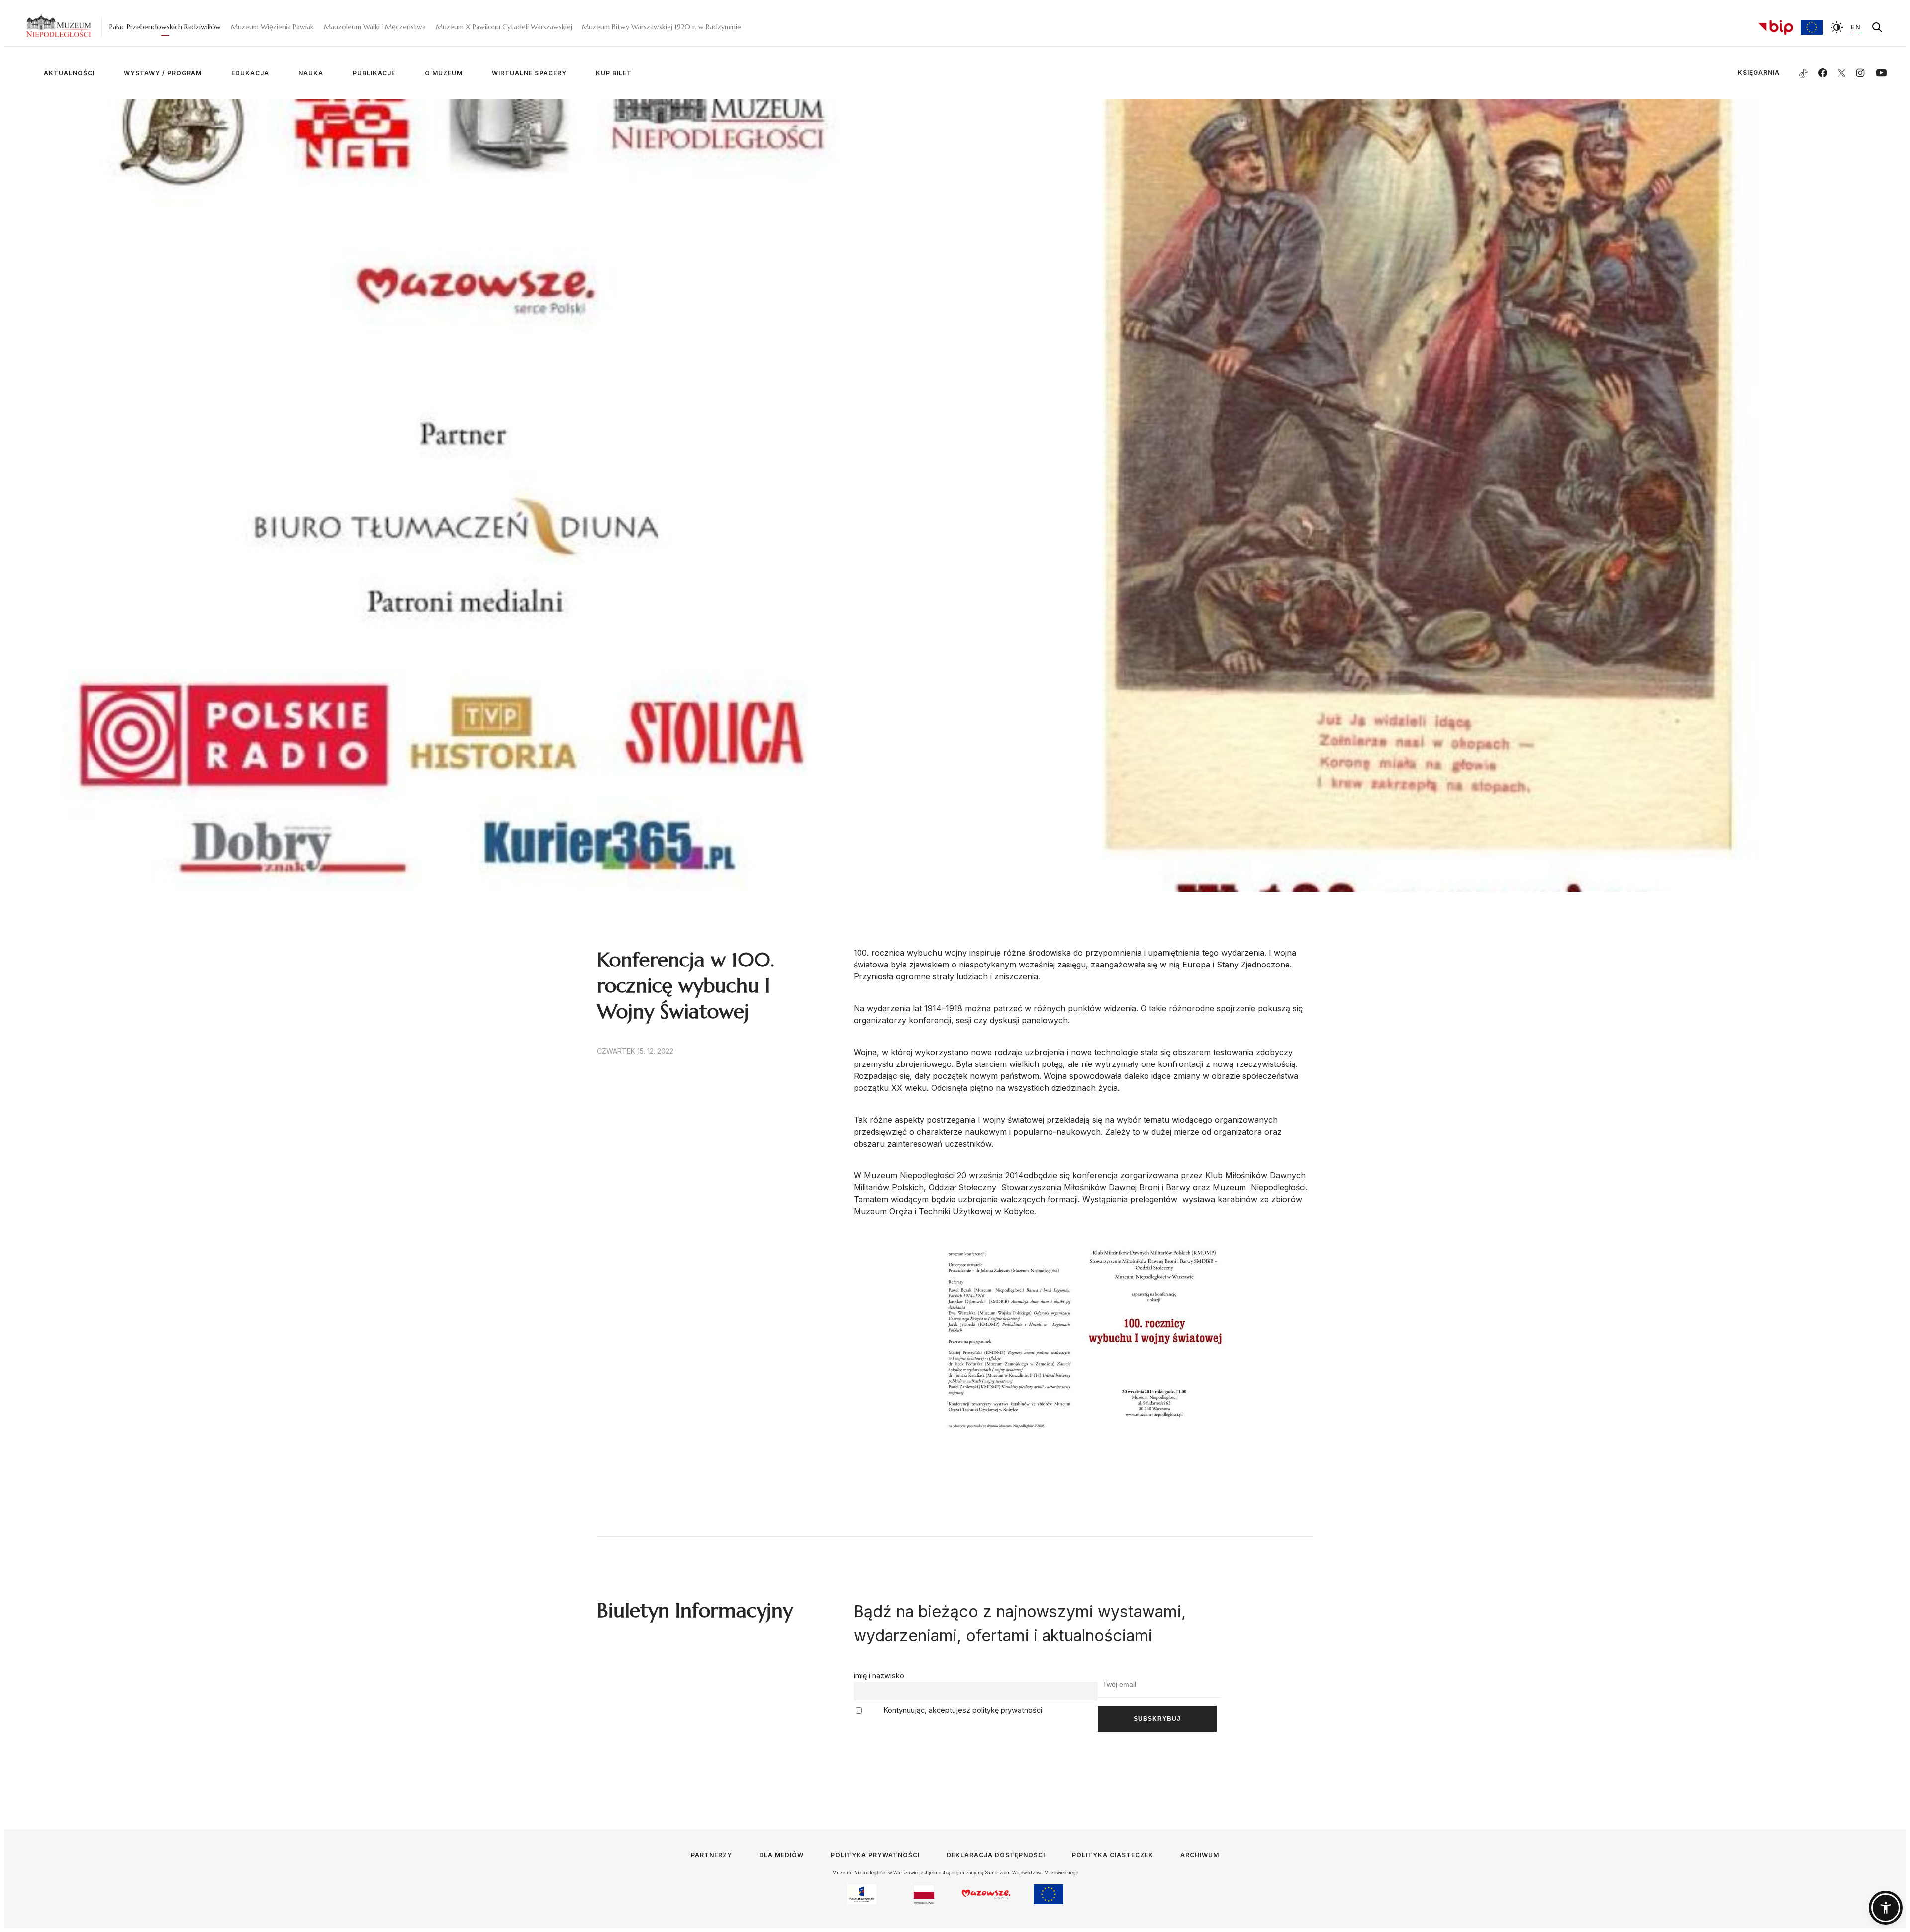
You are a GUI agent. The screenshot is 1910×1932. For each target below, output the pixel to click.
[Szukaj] (1877, 27)
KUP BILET (614, 73)
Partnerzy (712, 1855)
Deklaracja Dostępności (996, 1855)
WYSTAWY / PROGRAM (163, 73)
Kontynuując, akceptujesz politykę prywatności (962, 1710)
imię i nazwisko (879, 1676)
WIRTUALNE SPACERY (529, 73)
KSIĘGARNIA (1743, 72)
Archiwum (1200, 1855)
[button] (1886, 1908)
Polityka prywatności (875, 1855)
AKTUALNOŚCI (69, 73)
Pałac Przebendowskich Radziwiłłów (165, 27)
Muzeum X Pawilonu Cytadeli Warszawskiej (504, 27)
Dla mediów (781, 1855)
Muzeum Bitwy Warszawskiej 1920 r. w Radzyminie (662, 27)
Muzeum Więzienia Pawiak (272, 27)
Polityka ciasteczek (1113, 1855)
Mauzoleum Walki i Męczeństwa (375, 27)
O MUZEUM (444, 73)
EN (1856, 27)
